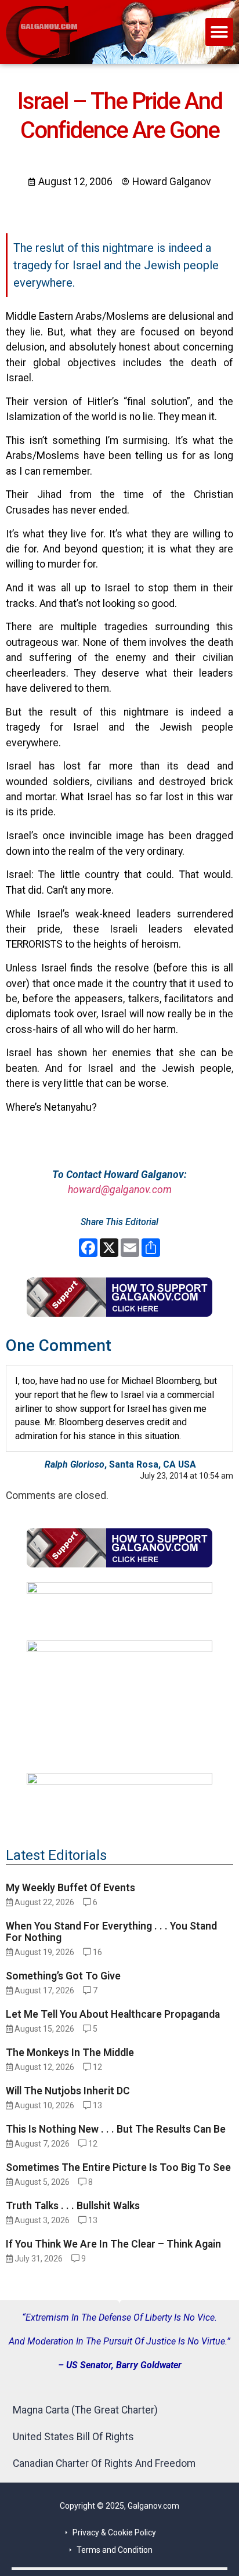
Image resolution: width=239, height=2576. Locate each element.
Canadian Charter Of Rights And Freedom (104, 2463)
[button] (219, 32)
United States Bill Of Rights (73, 2437)
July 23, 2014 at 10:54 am (187, 1476)
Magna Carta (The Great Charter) (85, 2410)
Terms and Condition (115, 2550)
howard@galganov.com (120, 1190)
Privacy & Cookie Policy (114, 2532)
